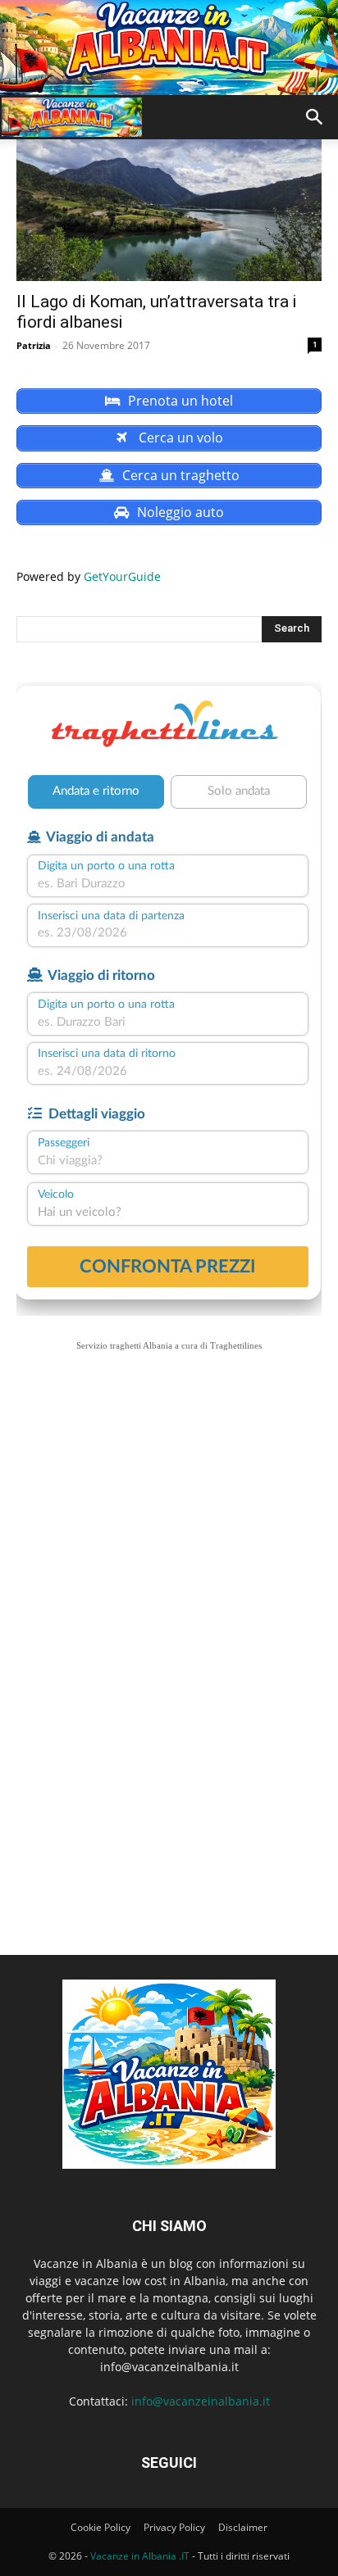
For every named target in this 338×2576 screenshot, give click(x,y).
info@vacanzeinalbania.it (201, 2401)
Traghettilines (236, 1345)
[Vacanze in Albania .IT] (169, 48)
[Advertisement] (169, 1549)
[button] (315, 117)
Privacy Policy (174, 2527)
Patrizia (34, 345)
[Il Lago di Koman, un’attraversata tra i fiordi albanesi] (169, 206)
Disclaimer (243, 2527)
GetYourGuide (122, 576)
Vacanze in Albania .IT (140, 2556)
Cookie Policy (100, 2527)
